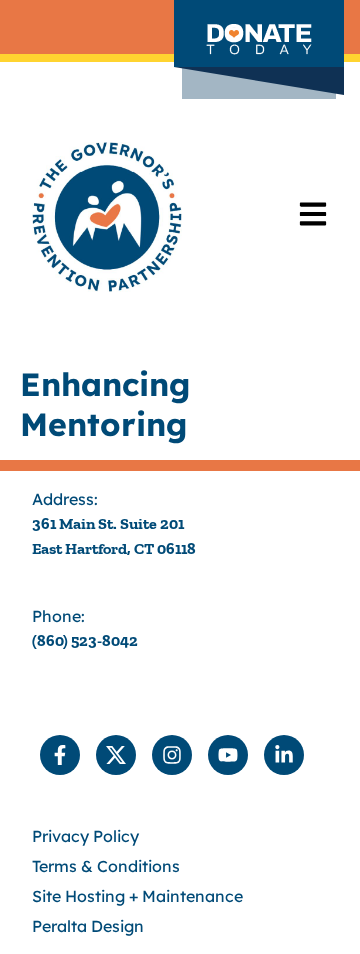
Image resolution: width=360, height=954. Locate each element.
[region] (180, 733)
